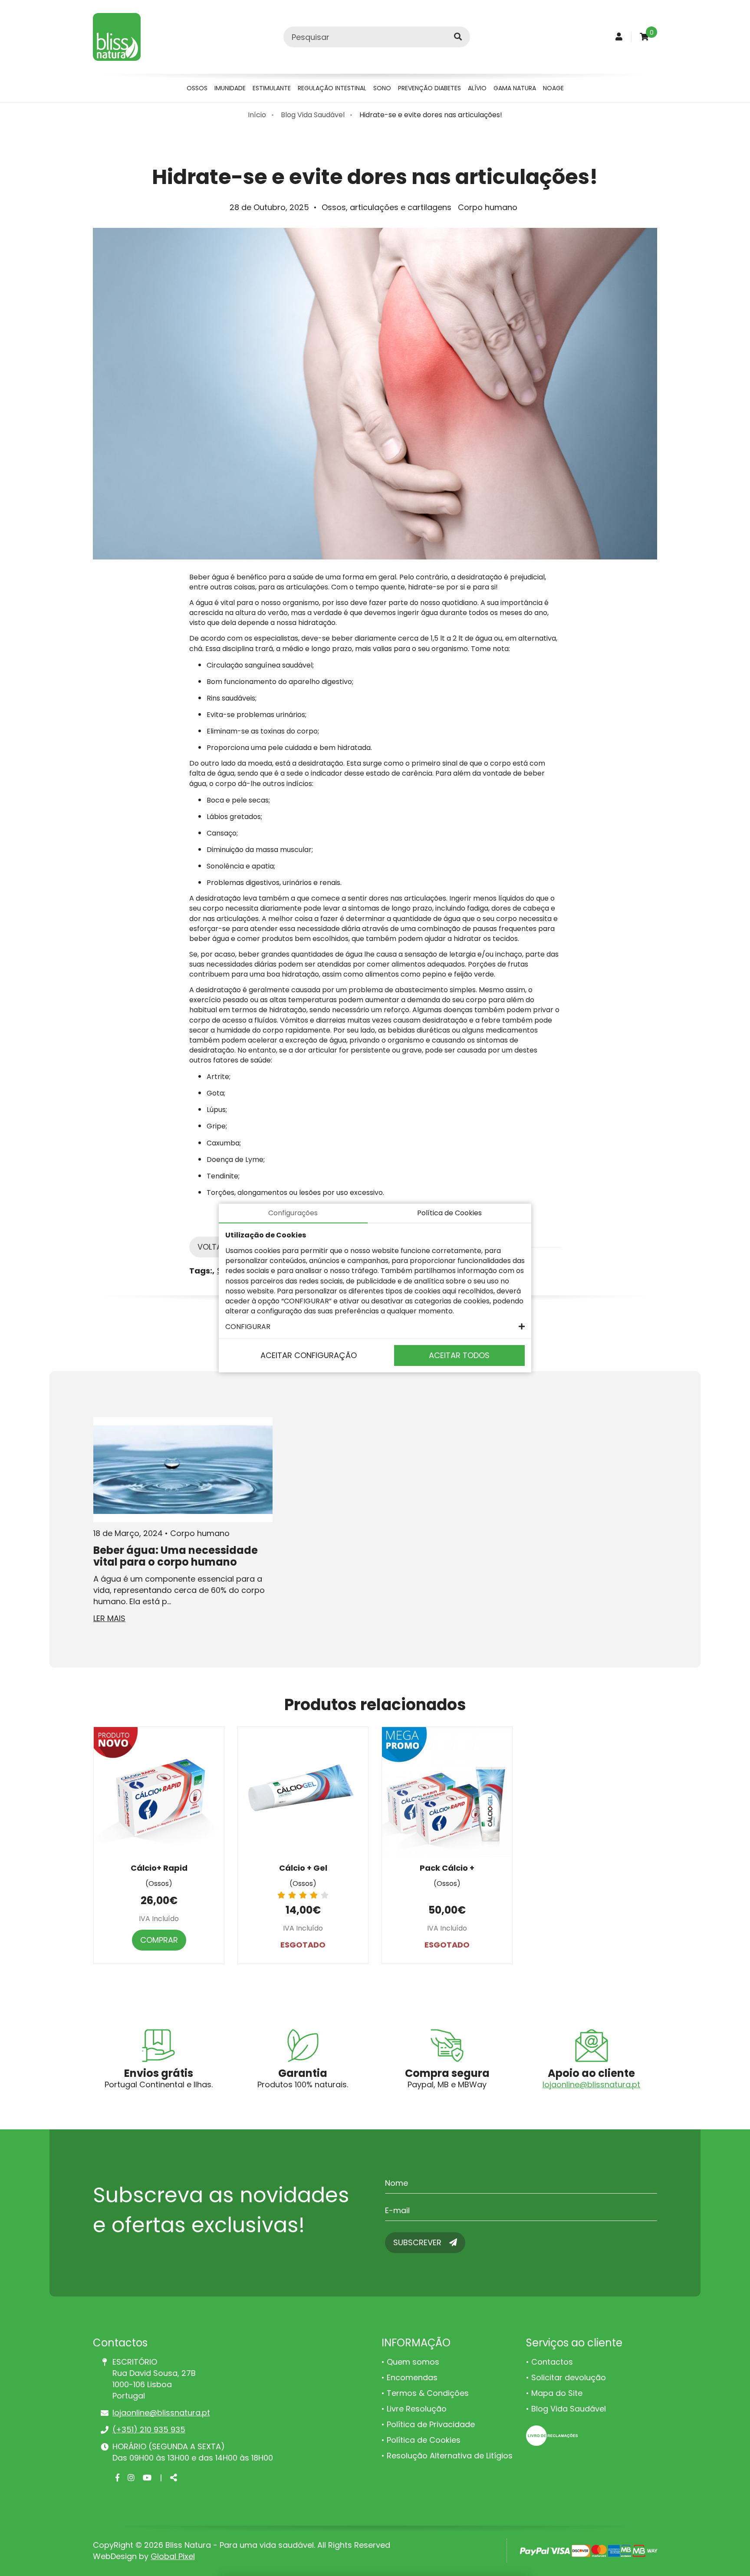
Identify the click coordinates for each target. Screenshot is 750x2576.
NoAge (553, 88)
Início (257, 115)
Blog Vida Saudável (313, 115)
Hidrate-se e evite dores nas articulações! (431, 115)
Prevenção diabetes (429, 88)
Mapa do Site (557, 2393)
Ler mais (109, 1618)
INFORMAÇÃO (416, 2343)
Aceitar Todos (459, 1355)
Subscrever (418, 2242)
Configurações (293, 1213)
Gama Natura (515, 88)
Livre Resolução (417, 2409)
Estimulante (272, 88)
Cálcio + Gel (303, 1868)
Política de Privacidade (431, 2424)
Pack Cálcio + (447, 1868)
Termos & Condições (428, 2393)
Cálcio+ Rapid (159, 1868)
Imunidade (230, 88)
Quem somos (413, 2362)
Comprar (159, 1940)
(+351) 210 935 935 (149, 2430)
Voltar (212, 1247)
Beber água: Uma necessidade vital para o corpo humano (176, 1556)
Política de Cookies (424, 2440)
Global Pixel (173, 2556)
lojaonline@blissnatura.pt (591, 2084)
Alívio (477, 88)
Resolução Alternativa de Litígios (450, 2456)
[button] (375, 1327)
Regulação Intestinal (332, 88)
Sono (382, 88)
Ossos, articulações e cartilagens (387, 207)
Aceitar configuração (309, 1355)
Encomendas (412, 2377)
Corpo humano (488, 207)
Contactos (552, 2362)
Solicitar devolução (569, 2377)
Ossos (197, 88)
